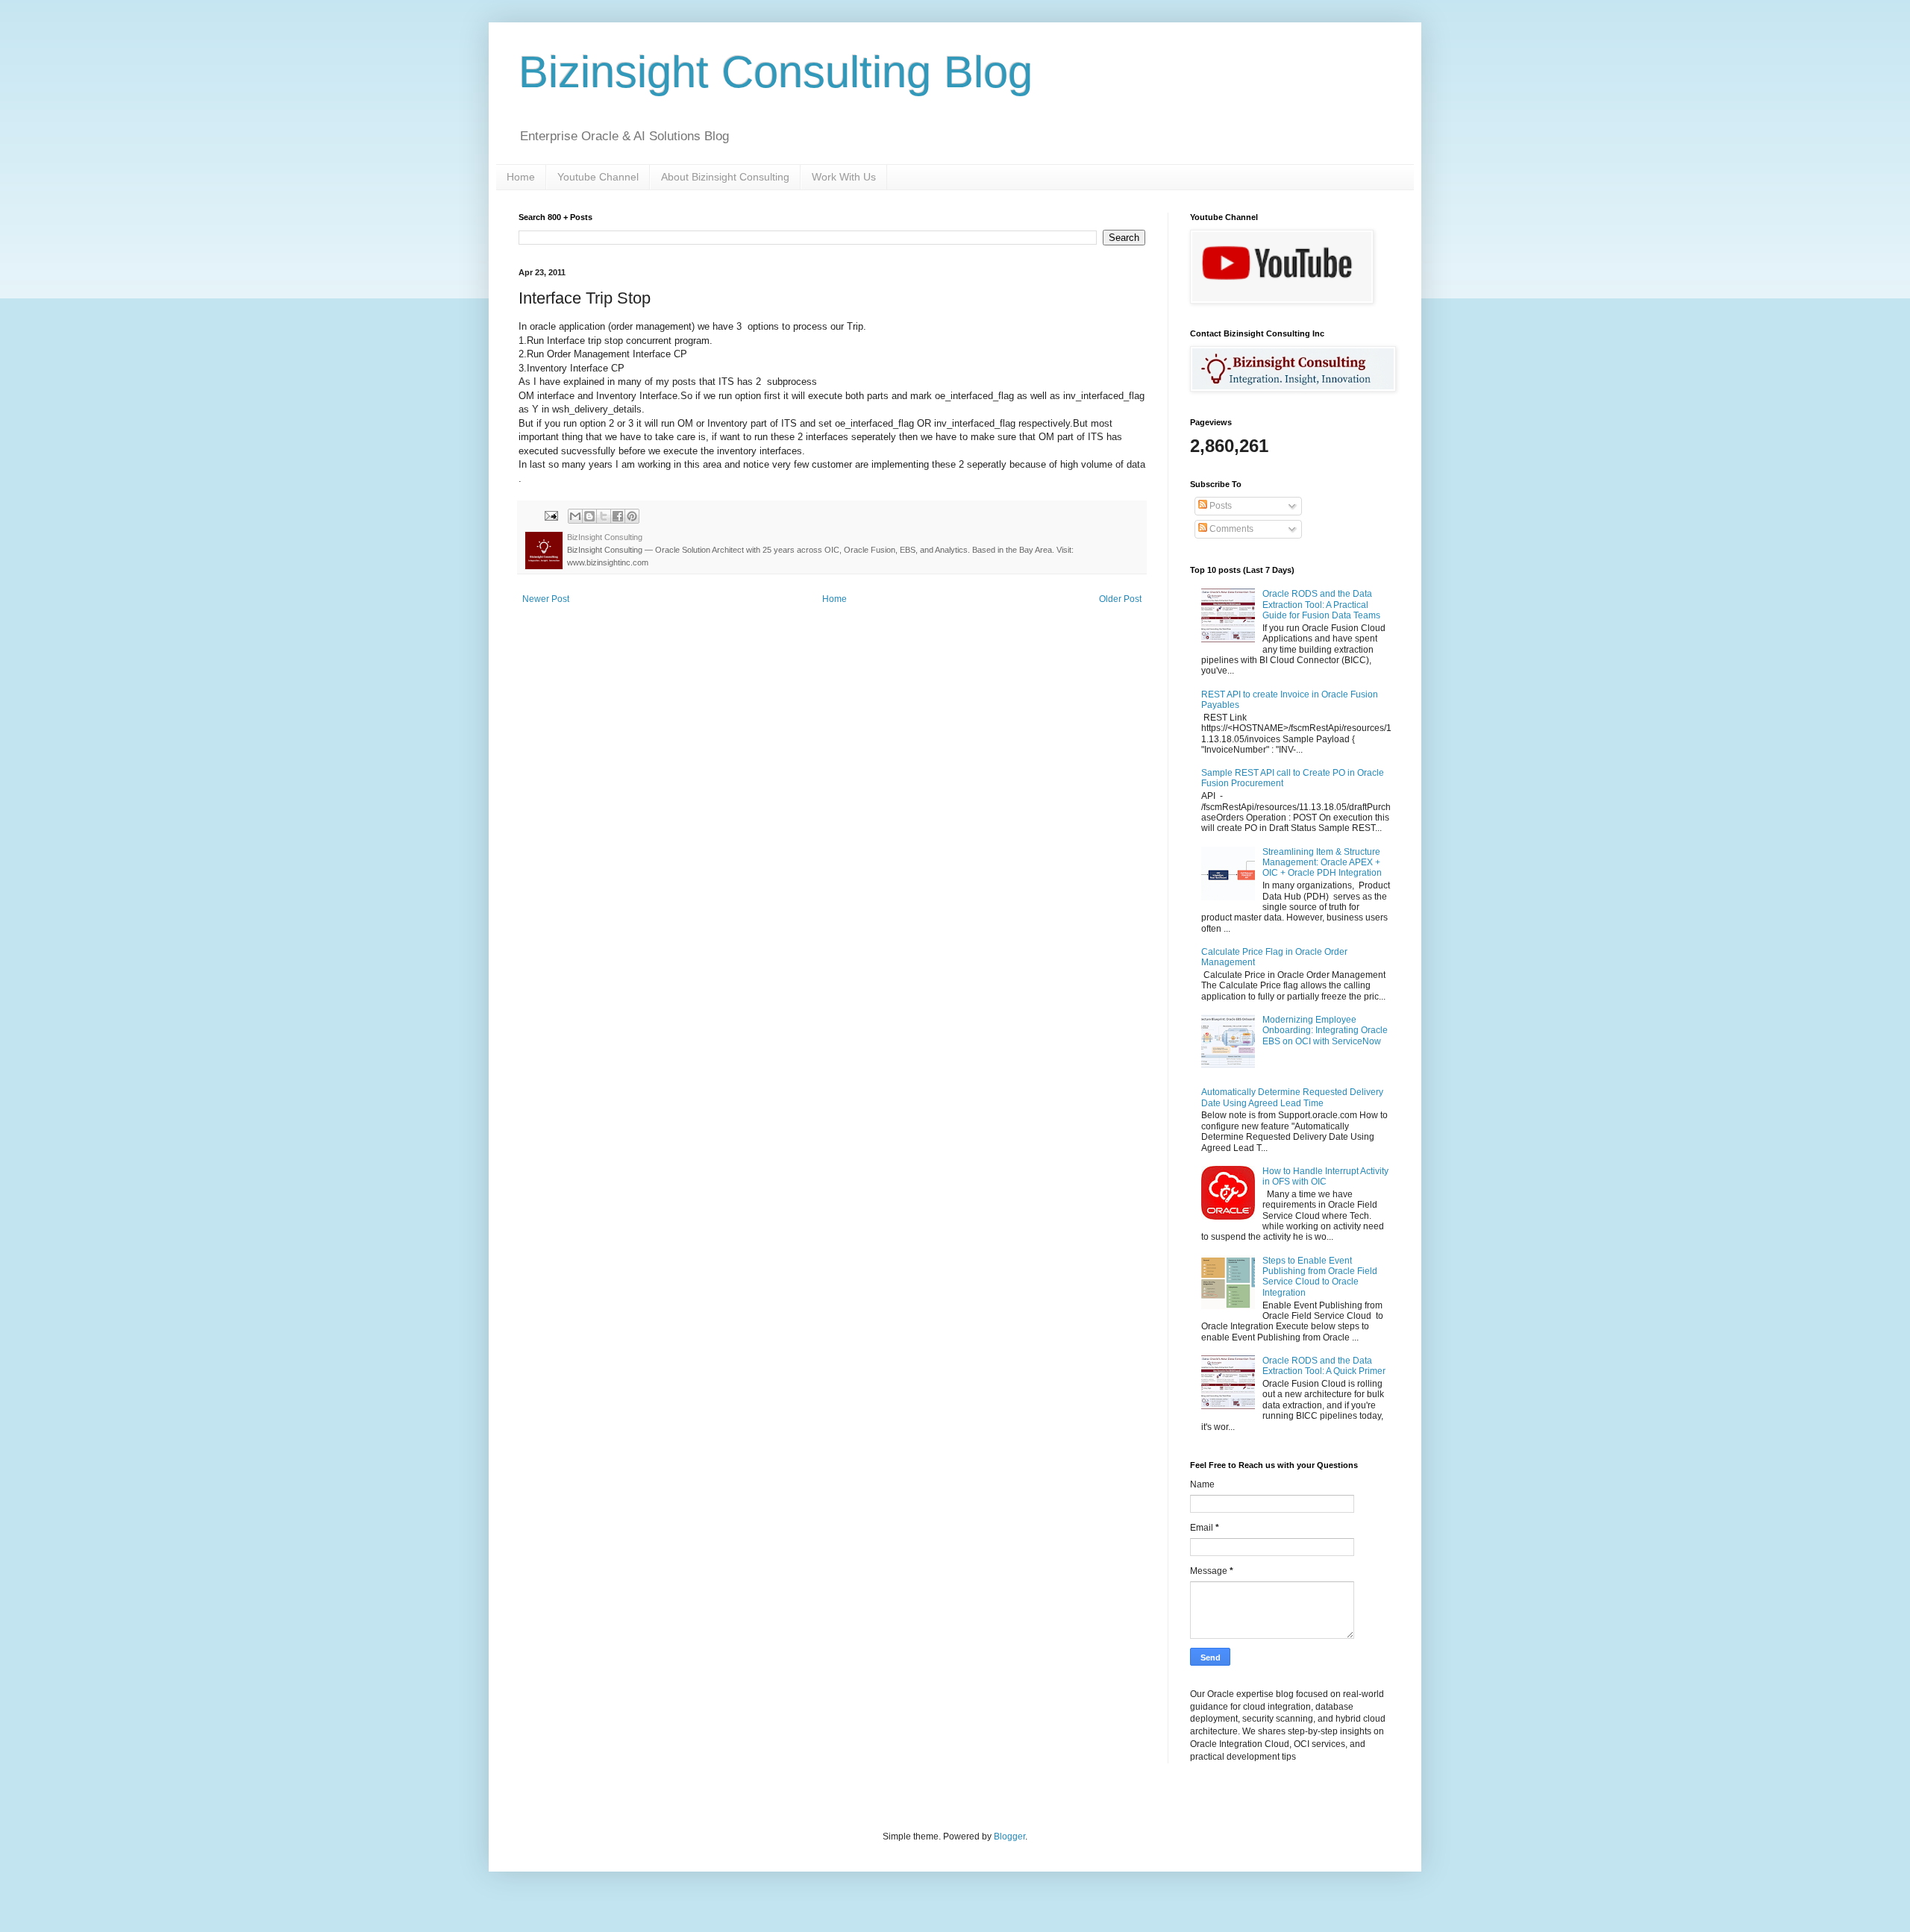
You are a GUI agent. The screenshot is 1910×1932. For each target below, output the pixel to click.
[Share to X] (604, 516)
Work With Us (844, 177)
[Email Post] (551, 515)
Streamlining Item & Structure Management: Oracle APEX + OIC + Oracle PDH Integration (1322, 863)
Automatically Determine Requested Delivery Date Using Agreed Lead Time (1292, 1097)
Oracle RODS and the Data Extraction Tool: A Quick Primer (1324, 1366)
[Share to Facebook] (618, 516)
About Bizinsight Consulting (725, 177)
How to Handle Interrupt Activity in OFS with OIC (1325, 1176)
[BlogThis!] (589, 516)
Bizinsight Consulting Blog (776, 72)
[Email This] (575, 516)
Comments (1230, 529)
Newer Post (546, 599)
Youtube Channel (598, 177)
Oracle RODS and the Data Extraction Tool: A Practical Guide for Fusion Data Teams (1321, 605)
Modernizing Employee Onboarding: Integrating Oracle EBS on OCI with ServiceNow (1325, 1031)
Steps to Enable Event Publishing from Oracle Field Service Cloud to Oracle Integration (1320, 1277)
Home (521, 177)
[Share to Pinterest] (632, 516)
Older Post (1120, 599)
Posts (1219, 506)
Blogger (1009, 1837)
